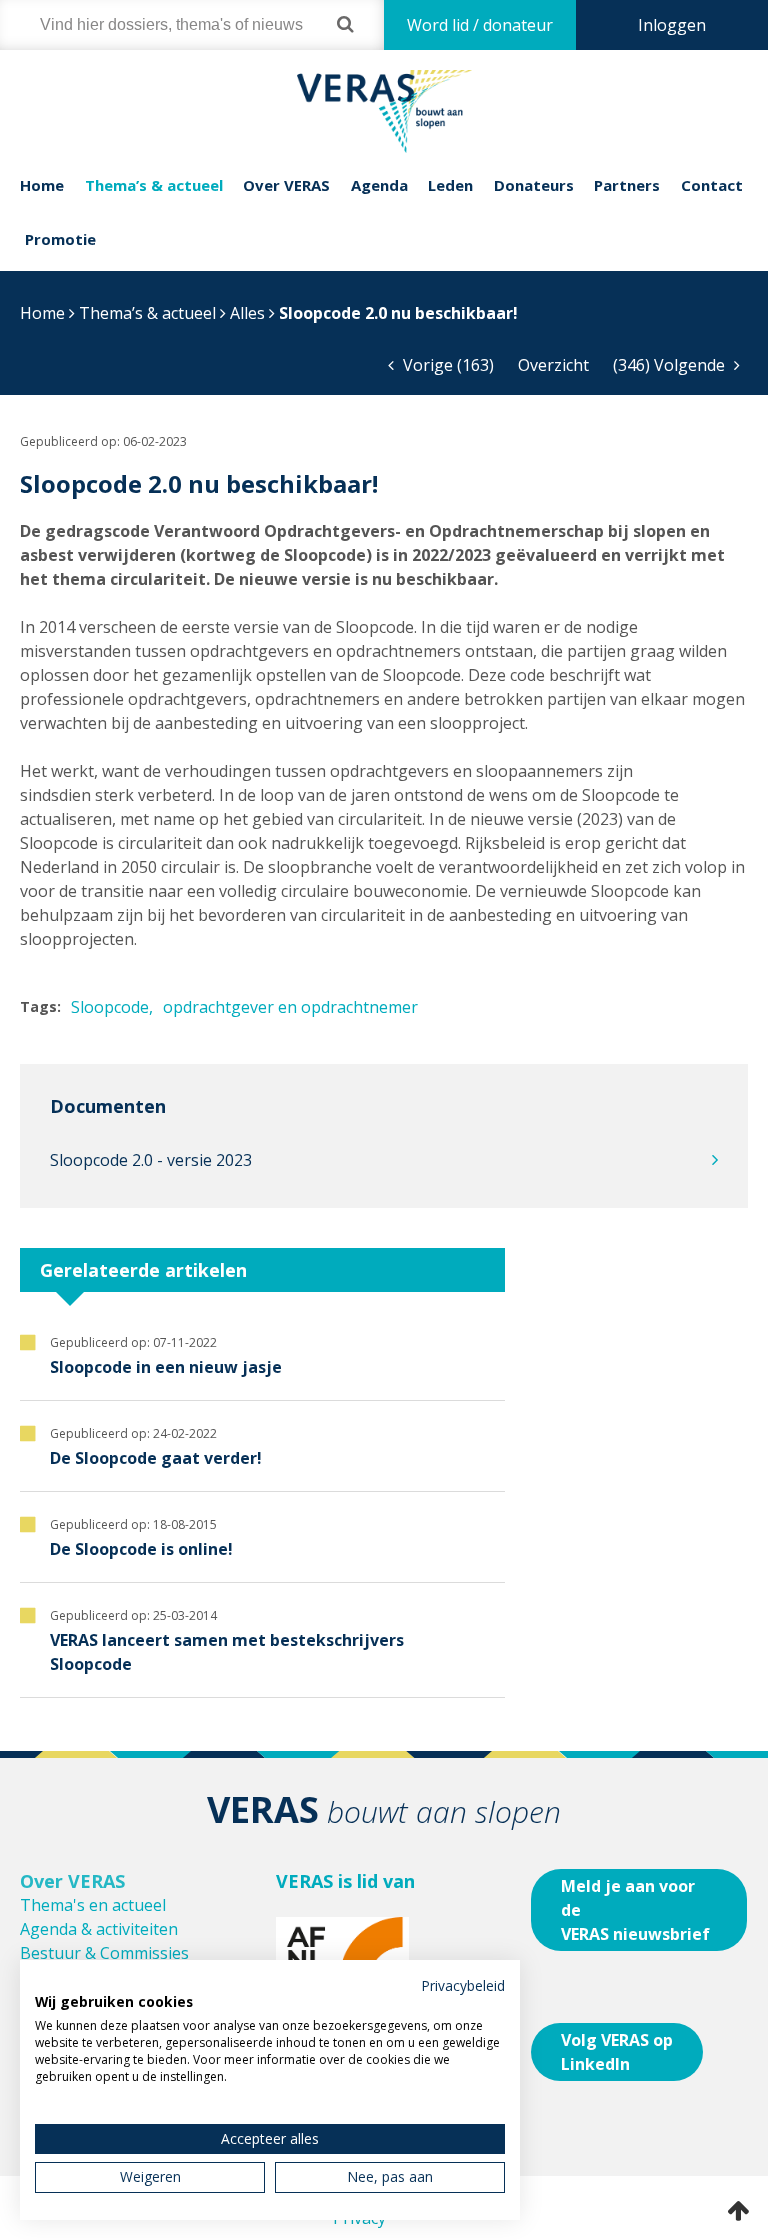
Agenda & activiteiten (99, 1929)
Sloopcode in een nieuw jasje (166, 1367)
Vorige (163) (446, 365)
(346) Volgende (671, 365)
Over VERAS (286, 185)
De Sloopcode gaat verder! (156, 1458)
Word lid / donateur (480, 25)
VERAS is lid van (345, 1881)
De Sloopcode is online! (141, 1549)
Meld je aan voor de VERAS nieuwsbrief (635, 1910)
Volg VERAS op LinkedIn (617, 2052)
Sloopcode (110, 1007)
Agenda (379, 185)
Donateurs (534, 185)
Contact (712, 185)
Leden (450, 185)
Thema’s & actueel (154, 185)
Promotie (60, 239)
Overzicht (553, 365)
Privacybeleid (463, 1985)
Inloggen (672, 25)
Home (42, 185)
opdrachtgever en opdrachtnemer (290, 1007)
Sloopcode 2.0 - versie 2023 (151, 1160)
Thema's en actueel (93, 1905)
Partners (627, 185)
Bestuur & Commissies (104, 1953)
